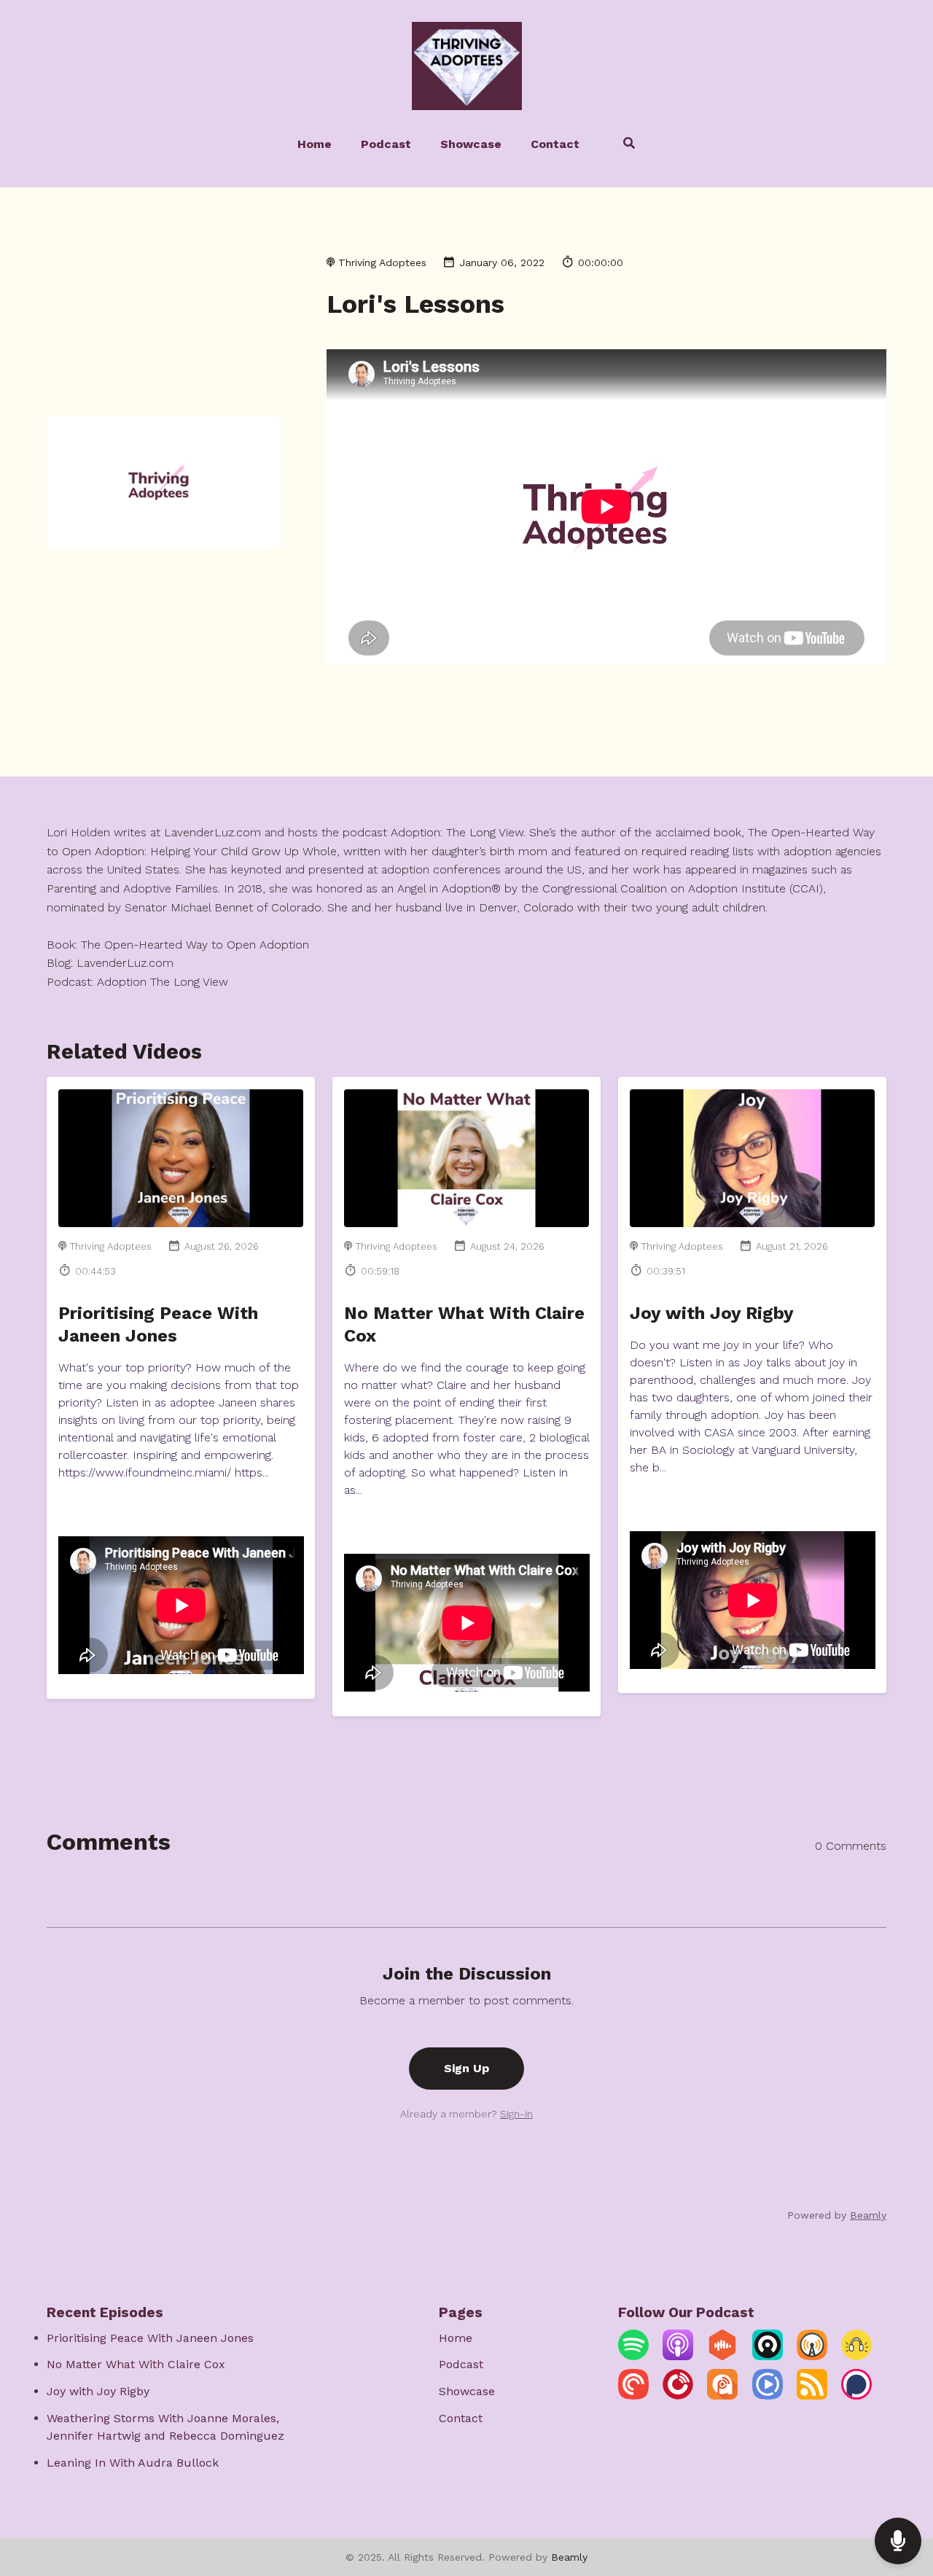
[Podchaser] (856, 2396)
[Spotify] (633, 2356)
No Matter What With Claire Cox (136, 2364)
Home (315, 144)
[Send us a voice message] (898, 2541)
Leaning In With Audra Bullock (133, 2463)
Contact (555, 144)
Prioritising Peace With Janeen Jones (150, 2338)
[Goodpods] (856, 2356)
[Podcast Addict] (722, 2396)
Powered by (837, 2215)
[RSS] (812, 2396)
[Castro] (768, 2356)
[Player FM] (678, 2396)
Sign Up (466, 2068)
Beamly (569, 2557)
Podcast (386, 144)
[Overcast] (812, 2356)
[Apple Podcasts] (678, 2356)
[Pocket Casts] (633, 2396)
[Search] (622, 145)
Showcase (471, 144)
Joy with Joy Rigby (712, 1313)
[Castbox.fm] (722, 2356)
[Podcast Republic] (768, 2396)
